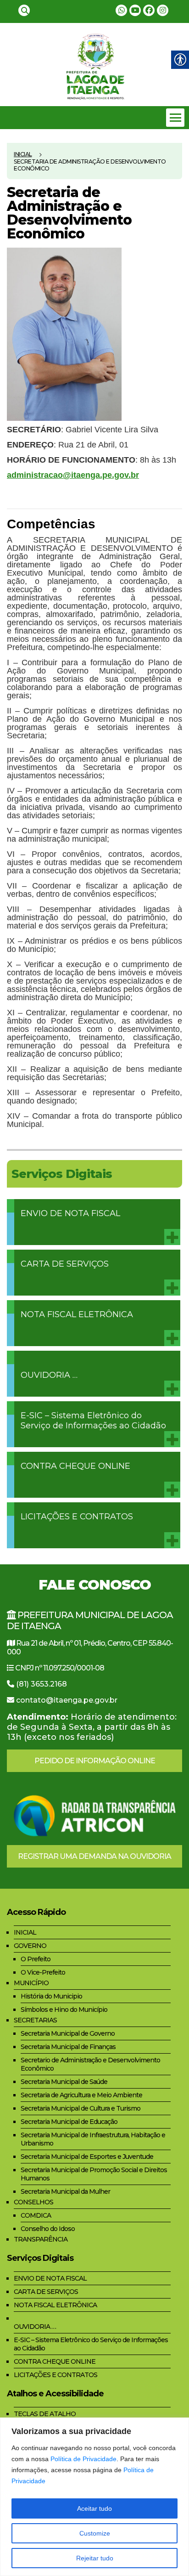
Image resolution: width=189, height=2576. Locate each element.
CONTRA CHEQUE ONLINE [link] (75, 1466)
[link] (24, 10)
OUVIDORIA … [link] (49, 1375)
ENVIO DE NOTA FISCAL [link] (70, 1213)
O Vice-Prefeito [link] (43, 1972)
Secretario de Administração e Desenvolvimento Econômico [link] (90, 2064)
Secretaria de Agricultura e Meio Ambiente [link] (81, 2095)
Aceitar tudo (94, 2508)
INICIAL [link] (25, 1932)
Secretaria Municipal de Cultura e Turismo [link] (81, 2108)
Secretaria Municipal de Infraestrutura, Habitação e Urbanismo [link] (93, 2139)
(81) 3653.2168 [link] (42, 1684)
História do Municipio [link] (51, 1996)
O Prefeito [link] (36, 1959)
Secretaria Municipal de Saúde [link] (64, 2082)
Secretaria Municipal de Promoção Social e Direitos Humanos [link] (94, 2174)
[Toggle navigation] (175, 118)
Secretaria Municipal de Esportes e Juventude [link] (87, 2157)
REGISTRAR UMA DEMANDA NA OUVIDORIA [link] (94, 1856)
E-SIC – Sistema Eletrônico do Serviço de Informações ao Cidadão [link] (93, 1421)
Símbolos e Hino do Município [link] (64, 2010)
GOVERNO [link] (30, 1946)
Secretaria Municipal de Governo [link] (68, 2033)
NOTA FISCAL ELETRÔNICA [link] (77, 1314)
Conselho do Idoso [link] (48, 2229)
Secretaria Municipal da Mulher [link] (65, 2191)
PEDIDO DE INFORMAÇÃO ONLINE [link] (95, 1761)
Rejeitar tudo (95, 2558)
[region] (94, 2497)
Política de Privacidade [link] (83, 2459)
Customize (95, 2533)
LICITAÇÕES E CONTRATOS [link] (77, 1517)
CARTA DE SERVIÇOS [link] (65, 1264)
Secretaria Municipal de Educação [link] (69, 2122)
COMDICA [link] (36, 2215)
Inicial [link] (23, 154)
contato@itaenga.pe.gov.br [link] (67, 1700)
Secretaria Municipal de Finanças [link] (68, 2047)
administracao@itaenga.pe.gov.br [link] (73, 475)
